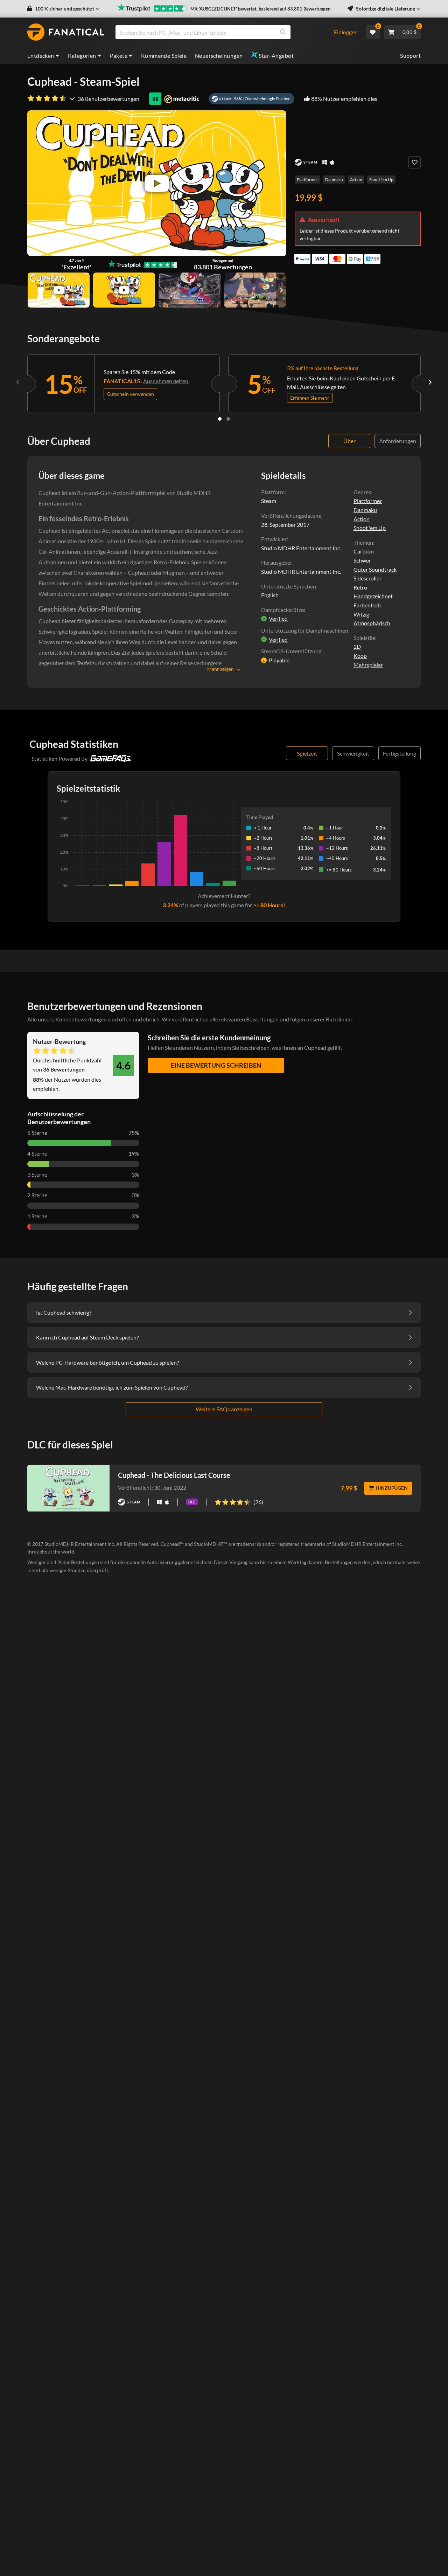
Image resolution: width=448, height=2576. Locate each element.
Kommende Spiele (164, 56)
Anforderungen (398, 441)
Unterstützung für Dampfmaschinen (305, 630)
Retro (360, 587)
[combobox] (220, 32)
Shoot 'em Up (381, 180)
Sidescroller (367, 578)
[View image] (59, 290)
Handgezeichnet (373, 596)
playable (279, 660)
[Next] (430, 382)
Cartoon (364, 551)
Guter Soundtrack (375, 569)
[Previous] (18, 382)
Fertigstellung (400, 753)
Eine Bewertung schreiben (216, 1065)
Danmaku (334, 180)
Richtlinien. (339, 1019)
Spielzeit (307, 753)
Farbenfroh (367, 605)
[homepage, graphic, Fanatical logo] (66, 32)
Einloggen (346, 32)
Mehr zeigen (220, 669)
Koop (360, 656)
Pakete (119, 56)
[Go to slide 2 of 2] (228, 419)
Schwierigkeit (353, 753)
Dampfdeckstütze (282, 610)
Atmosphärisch (372, 623)
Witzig (361, 614)
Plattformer (307, 180)
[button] (64, 9)
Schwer (362, 560)
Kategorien (82, 56)
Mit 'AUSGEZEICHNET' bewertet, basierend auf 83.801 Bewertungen (260, 9)
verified (278, 618)
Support (410, 56)
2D (357, 646)
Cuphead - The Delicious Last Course (174, 1475)
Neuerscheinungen (219, 56)
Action (356, 180)
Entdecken (41, 56)
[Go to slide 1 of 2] (220, 419)
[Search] (283, 32)
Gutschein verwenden (130, 394)
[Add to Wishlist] (415, 162)
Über (349, 441)
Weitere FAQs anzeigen (224, 1409)
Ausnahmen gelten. (166, 381)
